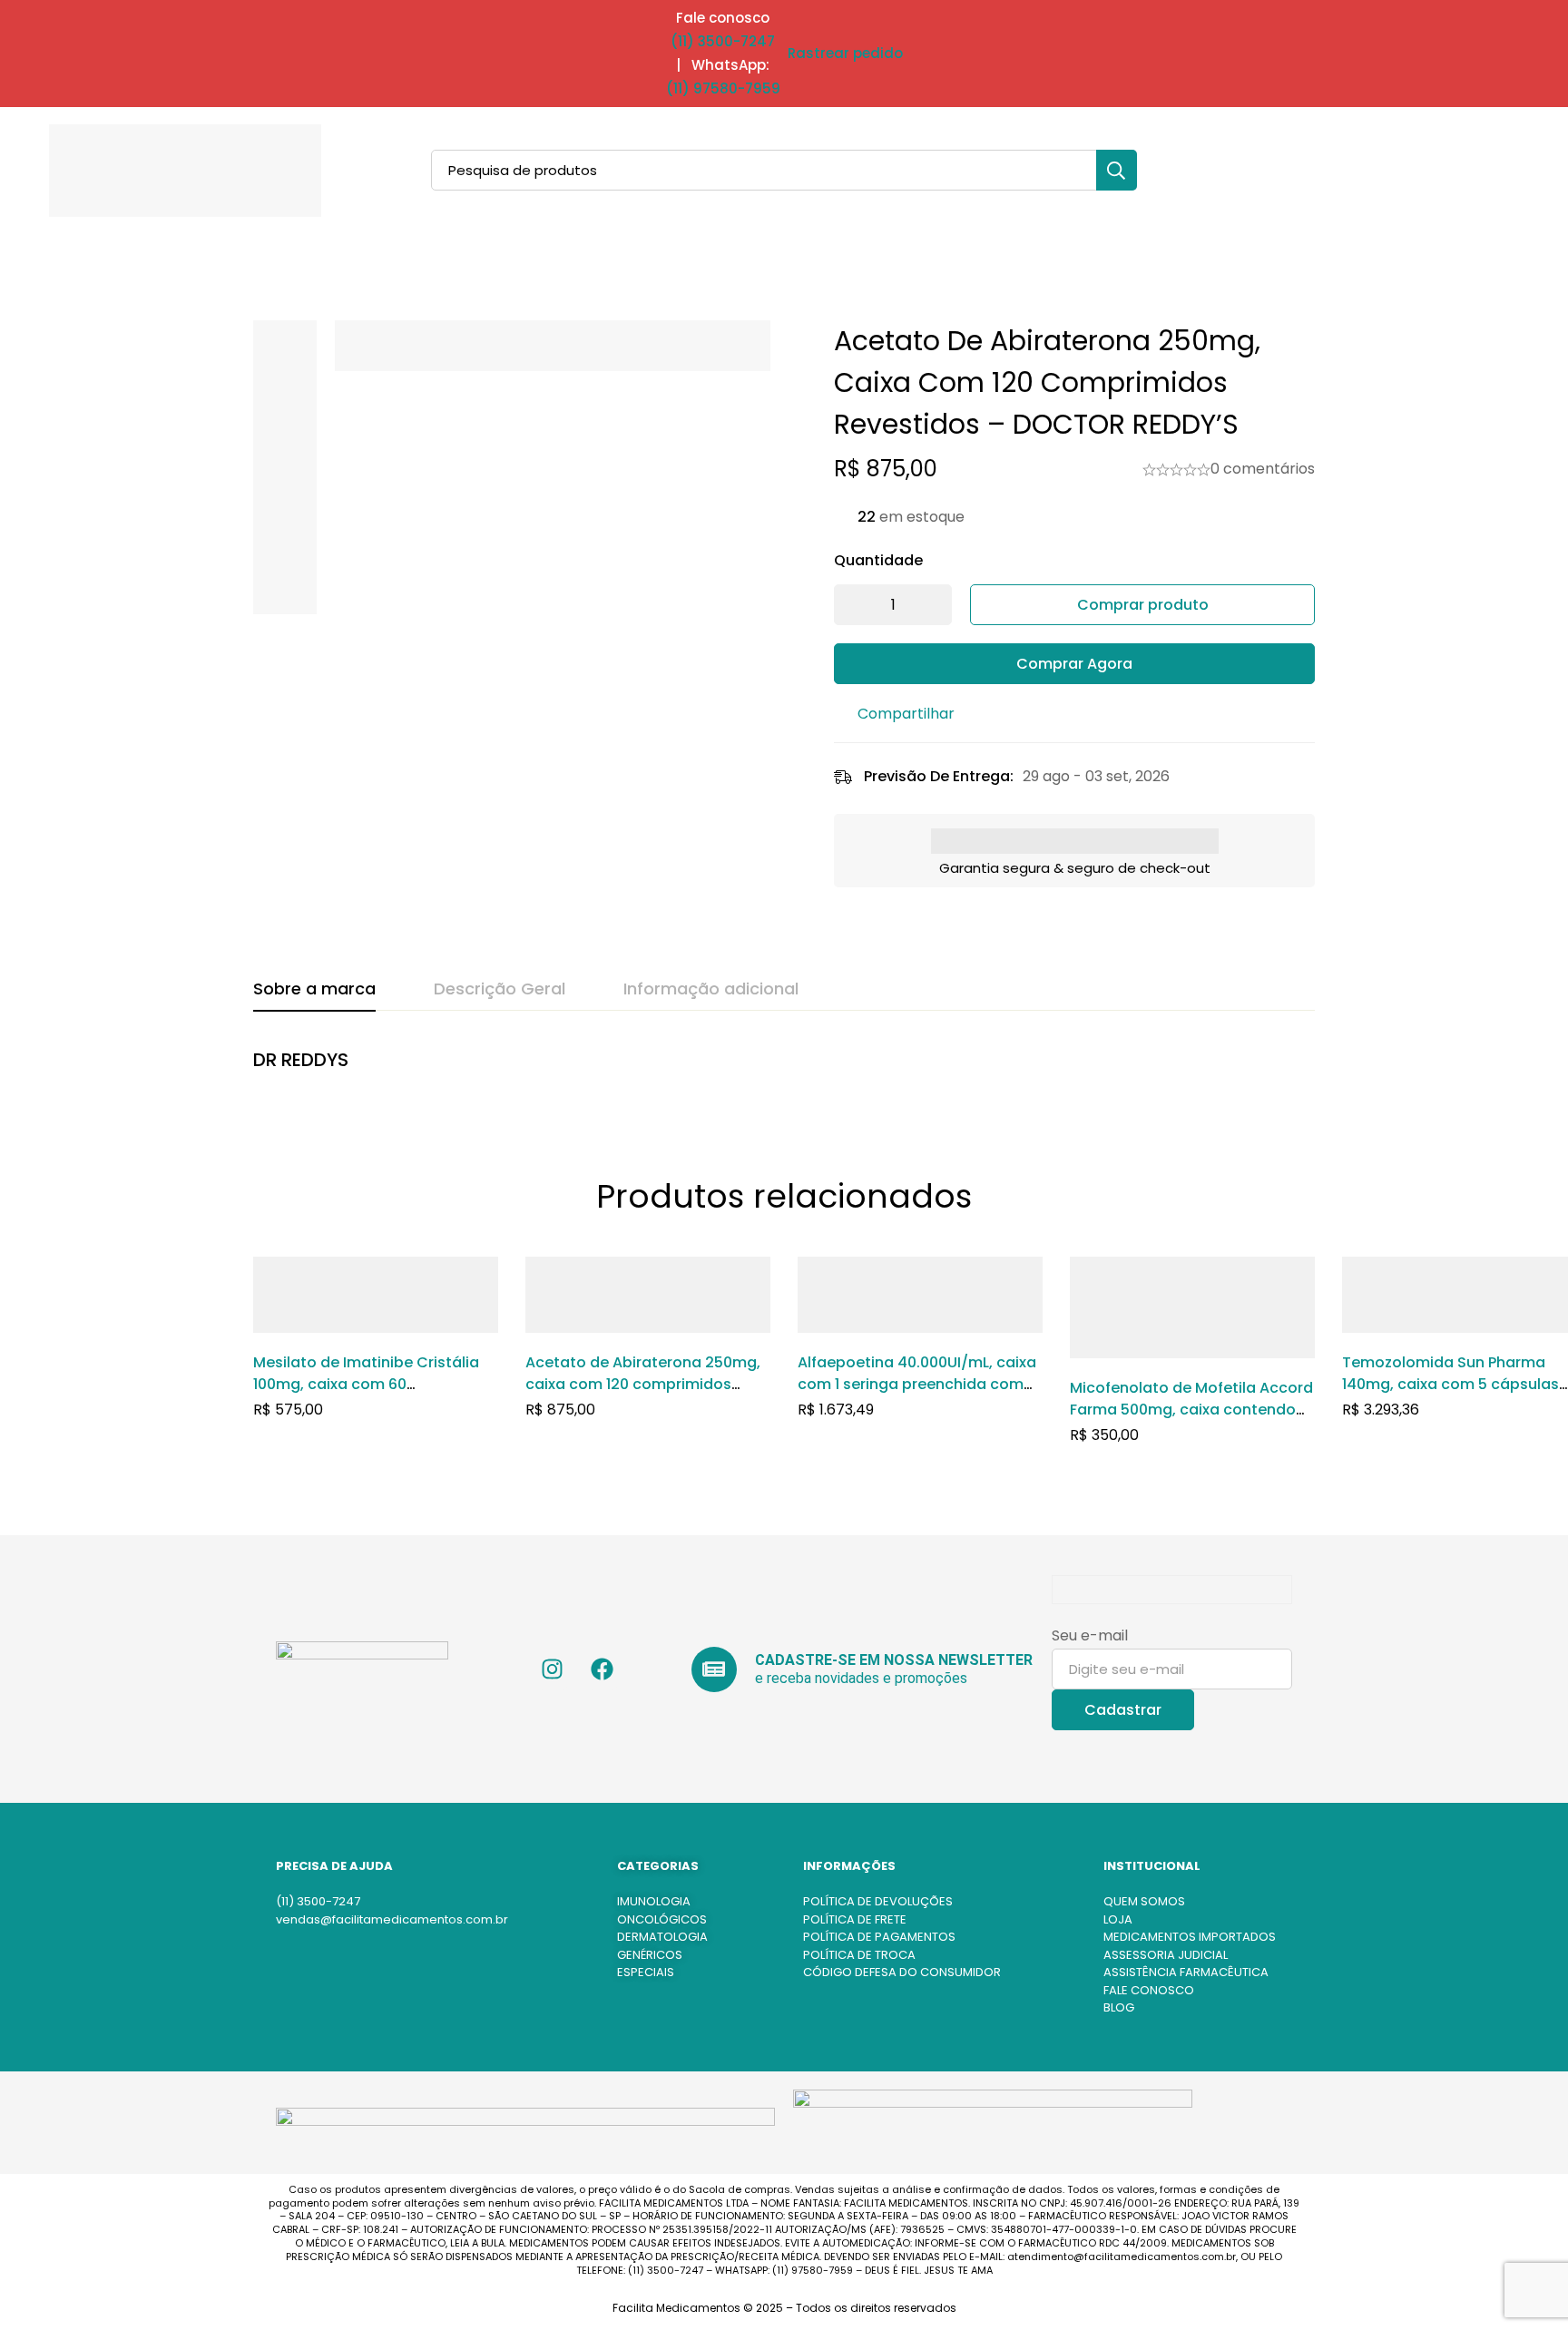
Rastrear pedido (845, 53)
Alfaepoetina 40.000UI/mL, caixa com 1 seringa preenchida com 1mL (917, 1384)
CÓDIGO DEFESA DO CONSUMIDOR (902, 1972)
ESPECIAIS (646, 1972)
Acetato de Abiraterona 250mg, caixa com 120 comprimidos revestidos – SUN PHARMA (643, 1384)
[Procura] (1117, 170)
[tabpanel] (784, 1070)
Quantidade (878, 560)
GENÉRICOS (650, 1955)
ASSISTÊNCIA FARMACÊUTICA (1186, 1972)
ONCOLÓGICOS (662, 1919)
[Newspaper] (714, 1669)
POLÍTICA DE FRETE (855, 1919)
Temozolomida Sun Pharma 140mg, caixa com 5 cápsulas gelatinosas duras (1450, 1384)
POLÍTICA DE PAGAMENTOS (879, 1937)
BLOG (1119, 2007)
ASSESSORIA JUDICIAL (1166, 1955)
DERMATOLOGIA (662, 1937)
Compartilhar (906, 714)
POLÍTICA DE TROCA (859, 1955)
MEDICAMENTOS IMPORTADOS (1190, 1937)
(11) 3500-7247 (723, 41)
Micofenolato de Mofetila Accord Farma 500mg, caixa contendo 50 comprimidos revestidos (1191, 1410)
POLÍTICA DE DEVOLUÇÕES (878, 1901)
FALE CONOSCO (1149, 1990)
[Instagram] (553, 1669)
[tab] (314, 990)
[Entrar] (1450, 171)
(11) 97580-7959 (723, 88)
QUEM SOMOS (1144, 1901)
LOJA (1118, 1919)
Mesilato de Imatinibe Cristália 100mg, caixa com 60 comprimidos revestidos (366, 1384)
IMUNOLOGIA (654, 1901)
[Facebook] (603, 1669)
